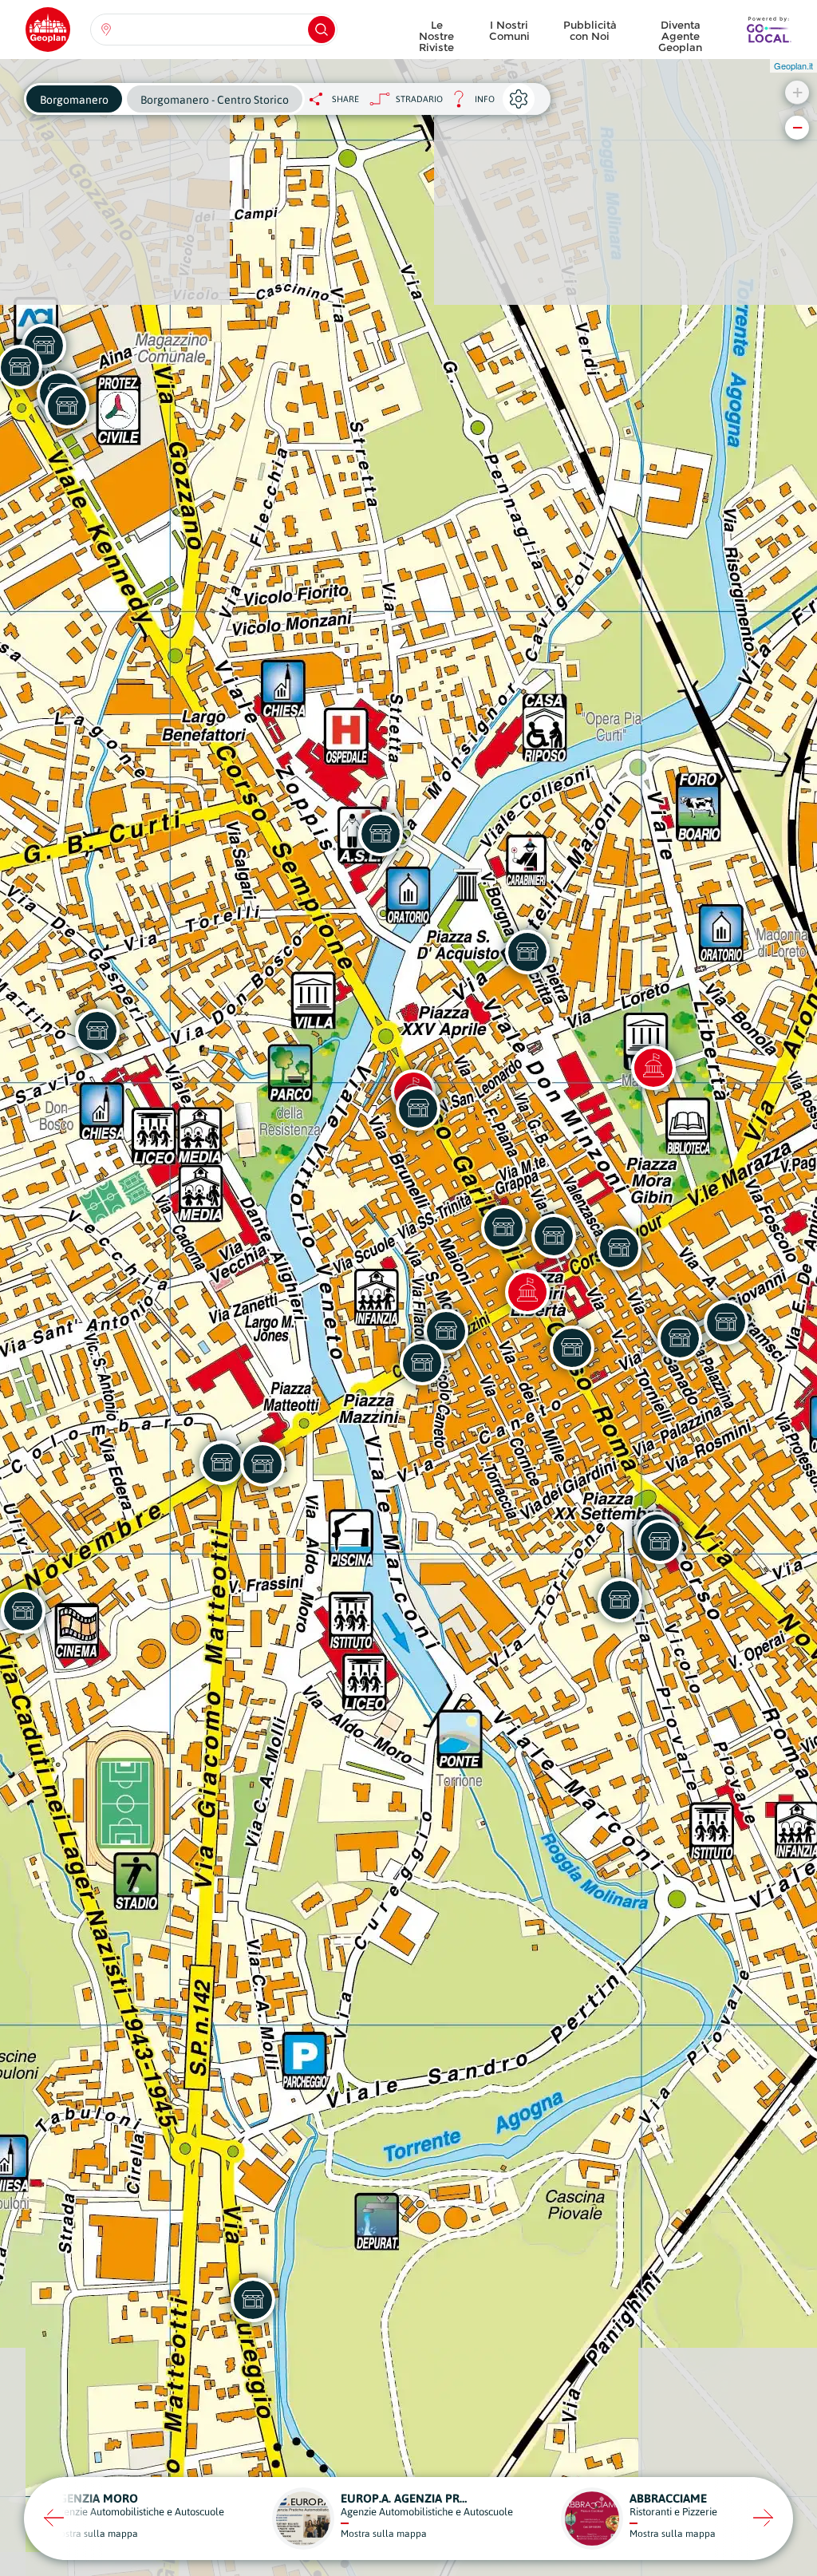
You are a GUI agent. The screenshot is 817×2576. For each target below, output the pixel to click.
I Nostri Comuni (509, 30)
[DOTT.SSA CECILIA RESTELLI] (620, 1600)
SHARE (345, 99)
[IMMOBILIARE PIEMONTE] (97, 1031)
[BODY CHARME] (222, 1463)
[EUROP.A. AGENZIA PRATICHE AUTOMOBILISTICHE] (660, 1542)
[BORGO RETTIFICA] (253, 2300)
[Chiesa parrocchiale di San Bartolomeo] (527, 1292)
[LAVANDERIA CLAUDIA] (527, 952)
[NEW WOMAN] (67, 406)
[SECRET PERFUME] (619, 1248)
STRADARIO (419, 99)
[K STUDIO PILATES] (680, 1338)
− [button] (797, 127)
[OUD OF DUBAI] (554, 1236)
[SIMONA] (726, 1322)
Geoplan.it (793, 65)
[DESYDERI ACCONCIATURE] (262, 1464)
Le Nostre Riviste (436, 32)
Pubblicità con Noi (590, 30)
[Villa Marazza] (653, 1068)
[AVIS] (381, 834)
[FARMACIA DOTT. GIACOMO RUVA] (503, 1227)
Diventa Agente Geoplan (680, 32)
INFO (469, 103)
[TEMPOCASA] (572, 1348)
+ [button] (797, 92)
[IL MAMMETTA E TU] (422, 1363)
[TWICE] (418, 1108)
